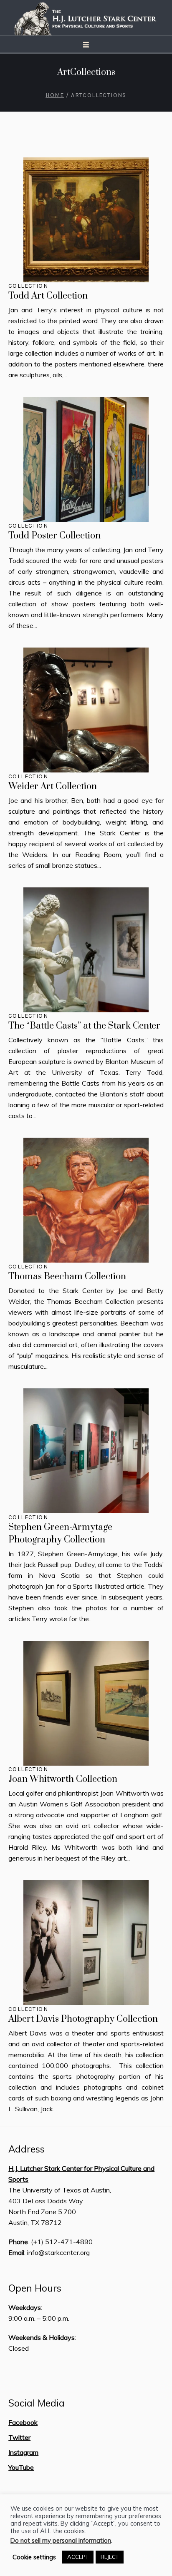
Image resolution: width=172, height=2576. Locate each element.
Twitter (19, 2437)
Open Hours (35, 2288)
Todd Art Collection (48, 296)
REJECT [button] (110, 2557)
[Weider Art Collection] (86, 710)
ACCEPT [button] (78, 2557)
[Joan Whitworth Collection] (86, 1703)
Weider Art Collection (53, 786)
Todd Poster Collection (54, 536)
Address (27, 2149)
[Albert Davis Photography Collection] (86, 1943)
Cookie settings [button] (34, 2557)
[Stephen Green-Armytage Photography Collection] (86, 1451)
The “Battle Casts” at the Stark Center (84, 1026)
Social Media (37, 2403)
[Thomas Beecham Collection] (86, 1200)
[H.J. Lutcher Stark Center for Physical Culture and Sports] (86, 18)
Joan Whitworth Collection (63, 1779)
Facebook (23, 2422)
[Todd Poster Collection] (86, 459)
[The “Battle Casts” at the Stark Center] (86, 950)
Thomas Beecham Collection (67, 1277)
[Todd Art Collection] (86, 220)
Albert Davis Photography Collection (83, 2019)
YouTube (21, 2467)
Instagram (23, 2452)
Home (55, 95)
